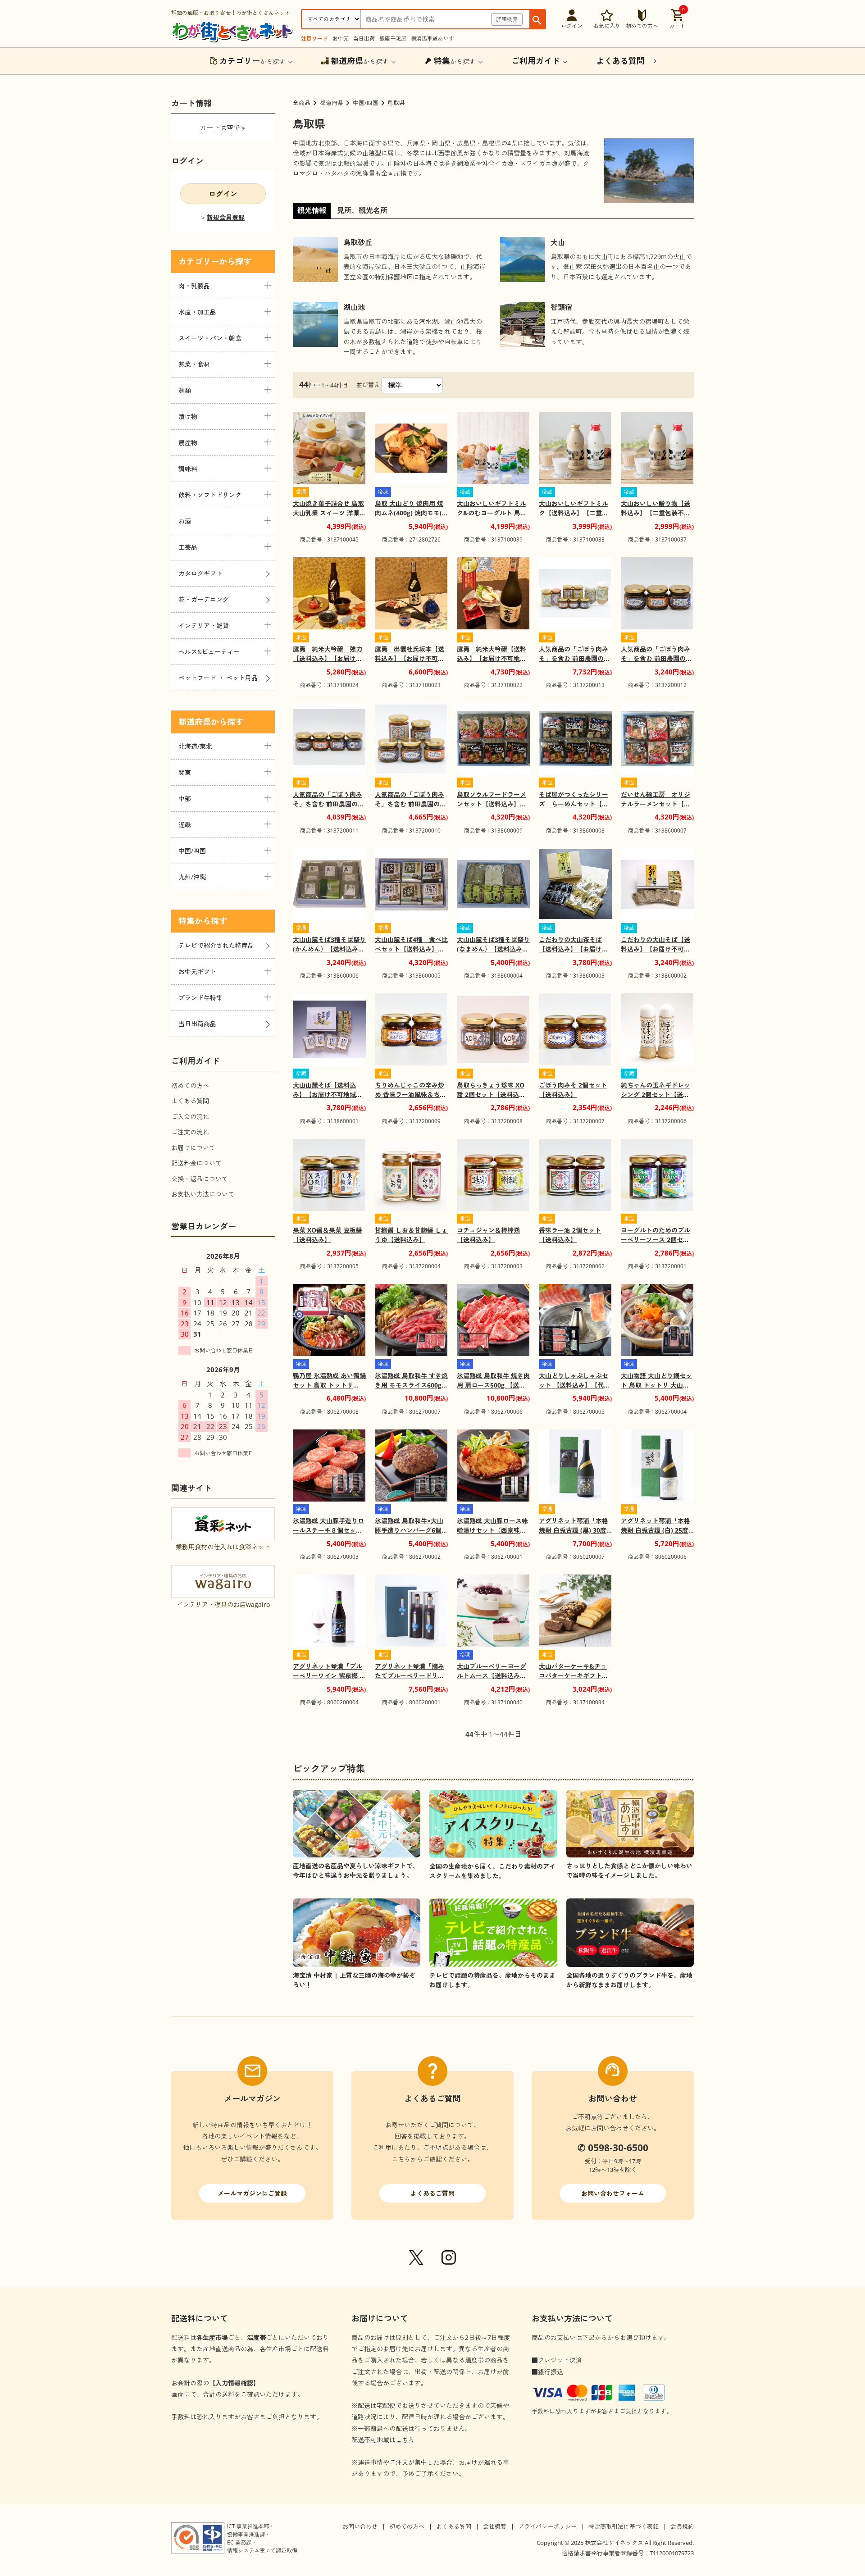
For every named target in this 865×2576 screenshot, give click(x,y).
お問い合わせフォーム (613, 2193)
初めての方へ (190, 1085)
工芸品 (188, 547)
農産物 (188, 443)
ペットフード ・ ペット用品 (218, 678)
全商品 (302, 103)
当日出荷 (364, 39)
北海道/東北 (195, 746)
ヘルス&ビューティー (209, 652)
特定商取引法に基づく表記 (624, 2526)
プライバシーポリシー (547, 2526)
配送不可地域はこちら (383, 2440)
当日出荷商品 (197, 1024)
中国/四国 (366, 103)
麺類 (185, 390)
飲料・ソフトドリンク (210, 495)
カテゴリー (199, 261)
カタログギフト (200, 573)
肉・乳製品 (194, 286)
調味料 (188, 469)
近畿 (185, 825)
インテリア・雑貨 (204, 626)
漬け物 (188, 416)
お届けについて (193, 1148)
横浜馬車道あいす (432, 39)
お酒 (185, 521)
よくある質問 (190, 1101)
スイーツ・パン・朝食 (210, 338)
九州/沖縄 (192, 877)
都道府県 (332, 103)
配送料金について (196, 1163)
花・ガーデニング (204, 599)
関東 (185, 772)
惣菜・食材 (194, 364)
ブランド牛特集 (200, 998)
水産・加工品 (197, 312)
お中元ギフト (197, 972)
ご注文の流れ (190, 1132)
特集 (187, 921)
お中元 (341, 39)
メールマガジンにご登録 (252, 2193)
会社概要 (495, 2526)
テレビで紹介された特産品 (216, 945)
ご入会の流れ (190, 1117)
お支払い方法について (203, 1194)
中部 (185, 799)
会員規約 (682, 2526)
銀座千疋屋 (393, 39)
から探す (252, 61)
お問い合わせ (360, 2526)
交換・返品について (200, 1179)
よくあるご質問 (432, 2193)
